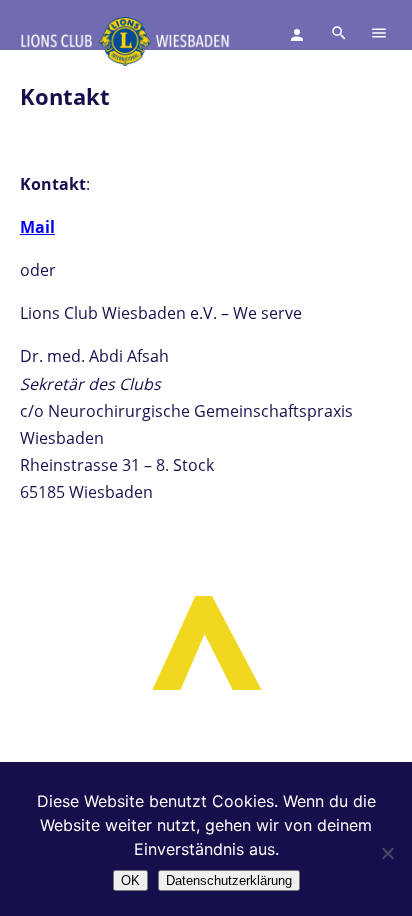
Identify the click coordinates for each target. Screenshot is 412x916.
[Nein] (387, 853)
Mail (37, 227)
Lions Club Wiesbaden (125, 41)
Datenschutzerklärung (229, 880)
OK (130, 880)
